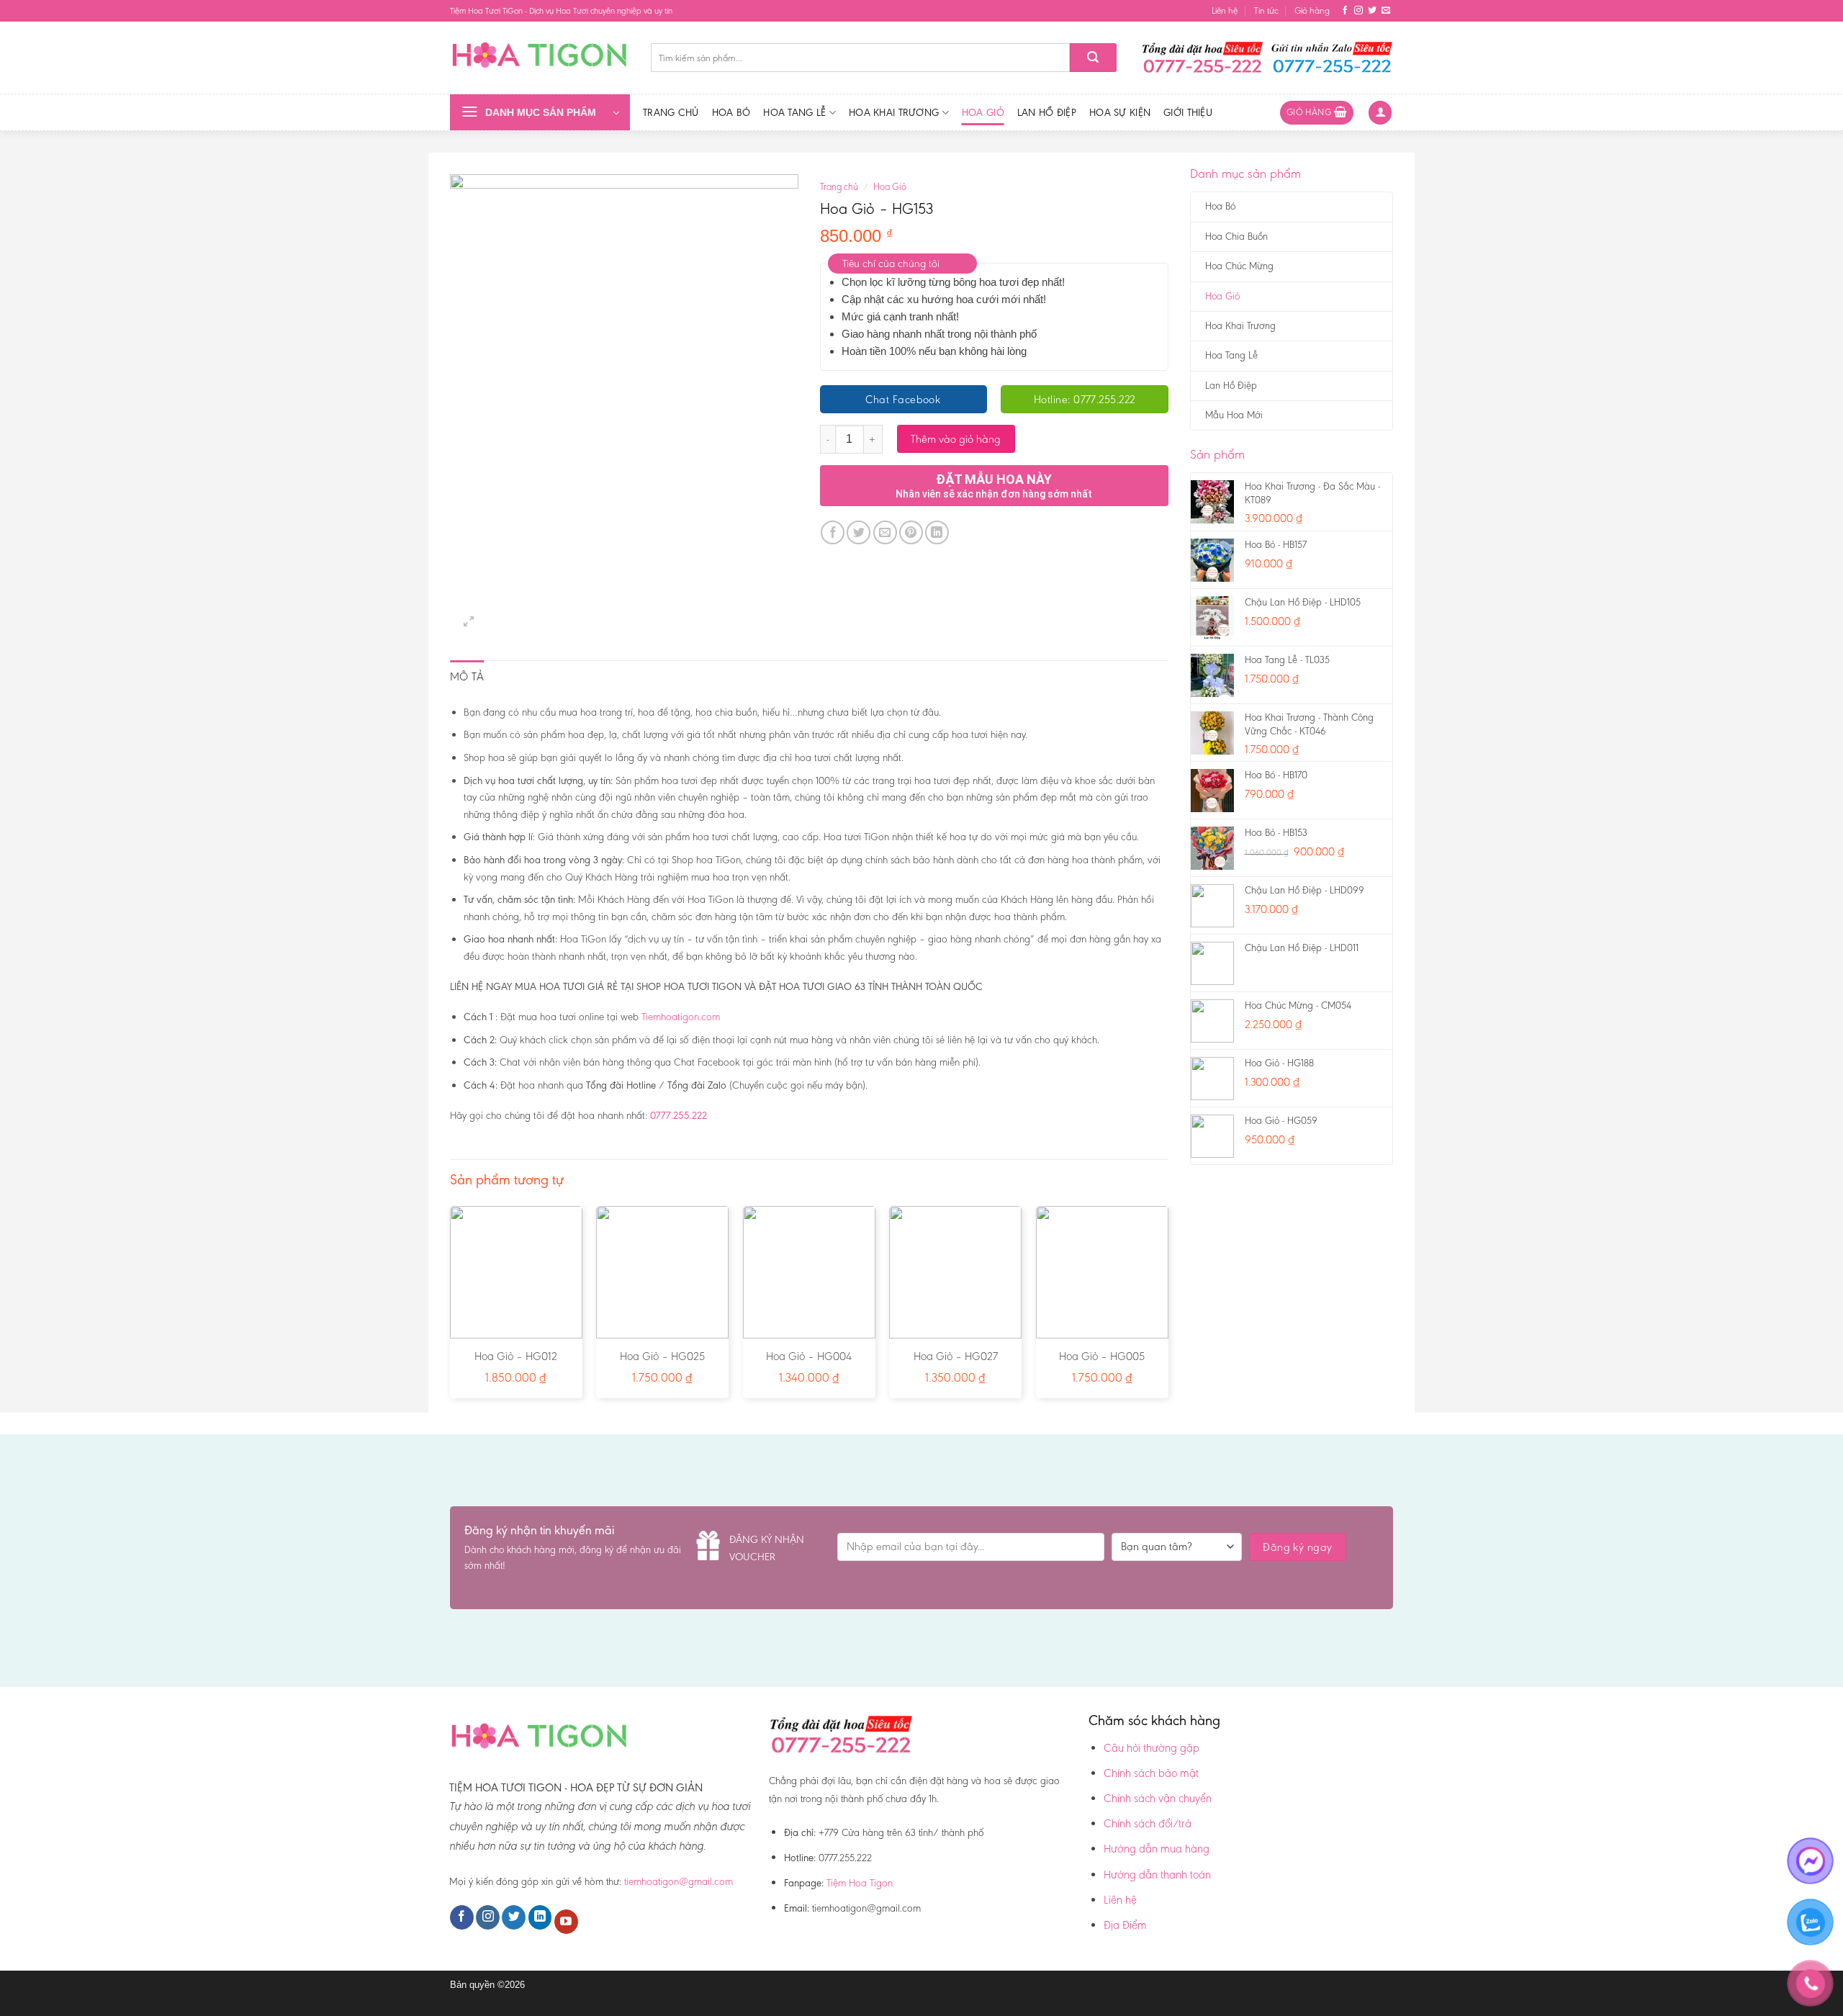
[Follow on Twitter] (1372, 11)
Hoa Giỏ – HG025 (662, 1356)
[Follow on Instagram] (1358, 11)
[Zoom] (469, 622)
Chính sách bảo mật (1151, 1773)
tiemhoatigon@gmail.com (679, 1881)
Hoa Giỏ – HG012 (516, 1356)
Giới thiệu (1188, 112)
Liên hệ (1225, 10)
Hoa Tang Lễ (794, 112)
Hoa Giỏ (983, 112)
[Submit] (1093, 58)
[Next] (1168, 1308)
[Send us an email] (1386, 11)
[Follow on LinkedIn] (540, 1917)
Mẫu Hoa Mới (1234, 415)
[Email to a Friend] (885, 532)
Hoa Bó (731, 112)
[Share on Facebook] (833, 532)
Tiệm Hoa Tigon (860, 1883)
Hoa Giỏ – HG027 (956, 1356)
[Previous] (451, 1308)
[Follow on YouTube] (566, 1922)
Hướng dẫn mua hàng (1157, 1849)
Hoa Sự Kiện (1120, 112)
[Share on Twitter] (859, 532)
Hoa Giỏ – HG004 (809, 1356)
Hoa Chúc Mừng (1239, 266)
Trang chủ (671, 112)
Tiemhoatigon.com (681, 1017)
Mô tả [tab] (467, 676)
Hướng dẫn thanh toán (1157, 1875)
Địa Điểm (1125, 1925)
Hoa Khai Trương (894, 112)
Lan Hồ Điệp (1047, 112)
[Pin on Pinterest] (911, 532)
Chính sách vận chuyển (1158, 1798)
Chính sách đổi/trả (1148, 1823)
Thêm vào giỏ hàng (956, 439)
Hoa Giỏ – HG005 (1102, 1356)
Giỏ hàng (1312, 10)
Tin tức (1266, 10)
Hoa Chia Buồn (1236, 237)
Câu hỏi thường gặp (1152, 1748)
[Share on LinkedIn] (937, 532)
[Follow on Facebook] (1345, 11)
